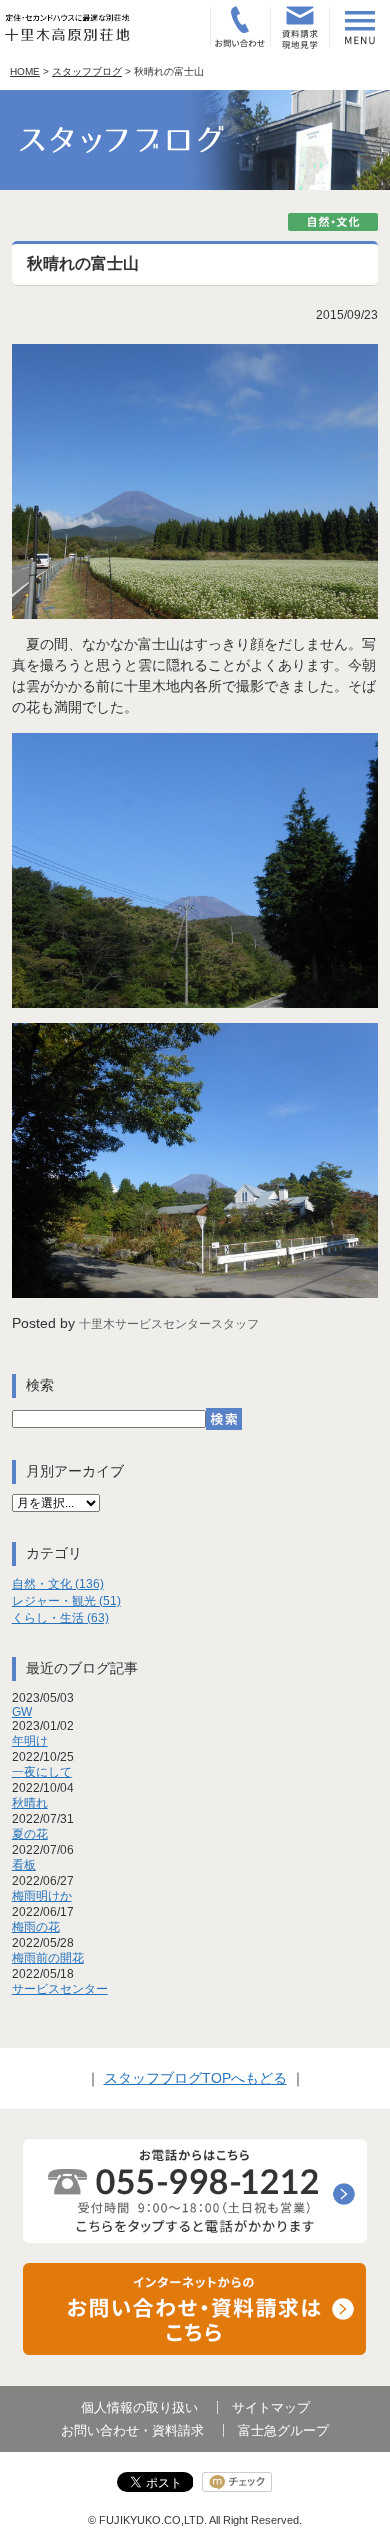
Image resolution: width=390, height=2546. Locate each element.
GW (22, 1712)
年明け (30, 1741)
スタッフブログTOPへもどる (195, 2078)
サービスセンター (60, 1989)
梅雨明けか (42, 1896)
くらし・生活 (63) (60, 1618)
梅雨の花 (36, 1927)
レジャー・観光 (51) (66, 1601)
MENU (360, 27)
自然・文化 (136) (58, 1584)
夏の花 (30, 1834)
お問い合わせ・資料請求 (132, 2430)
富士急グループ (283, 2430)
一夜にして (42, 1772)
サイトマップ (271, 2407)
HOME (25, 71)
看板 (24, 1865)
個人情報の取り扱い (139, 2407)
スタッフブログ (87, 71)
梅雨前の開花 (48, 1958)
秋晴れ (30, 1803)
